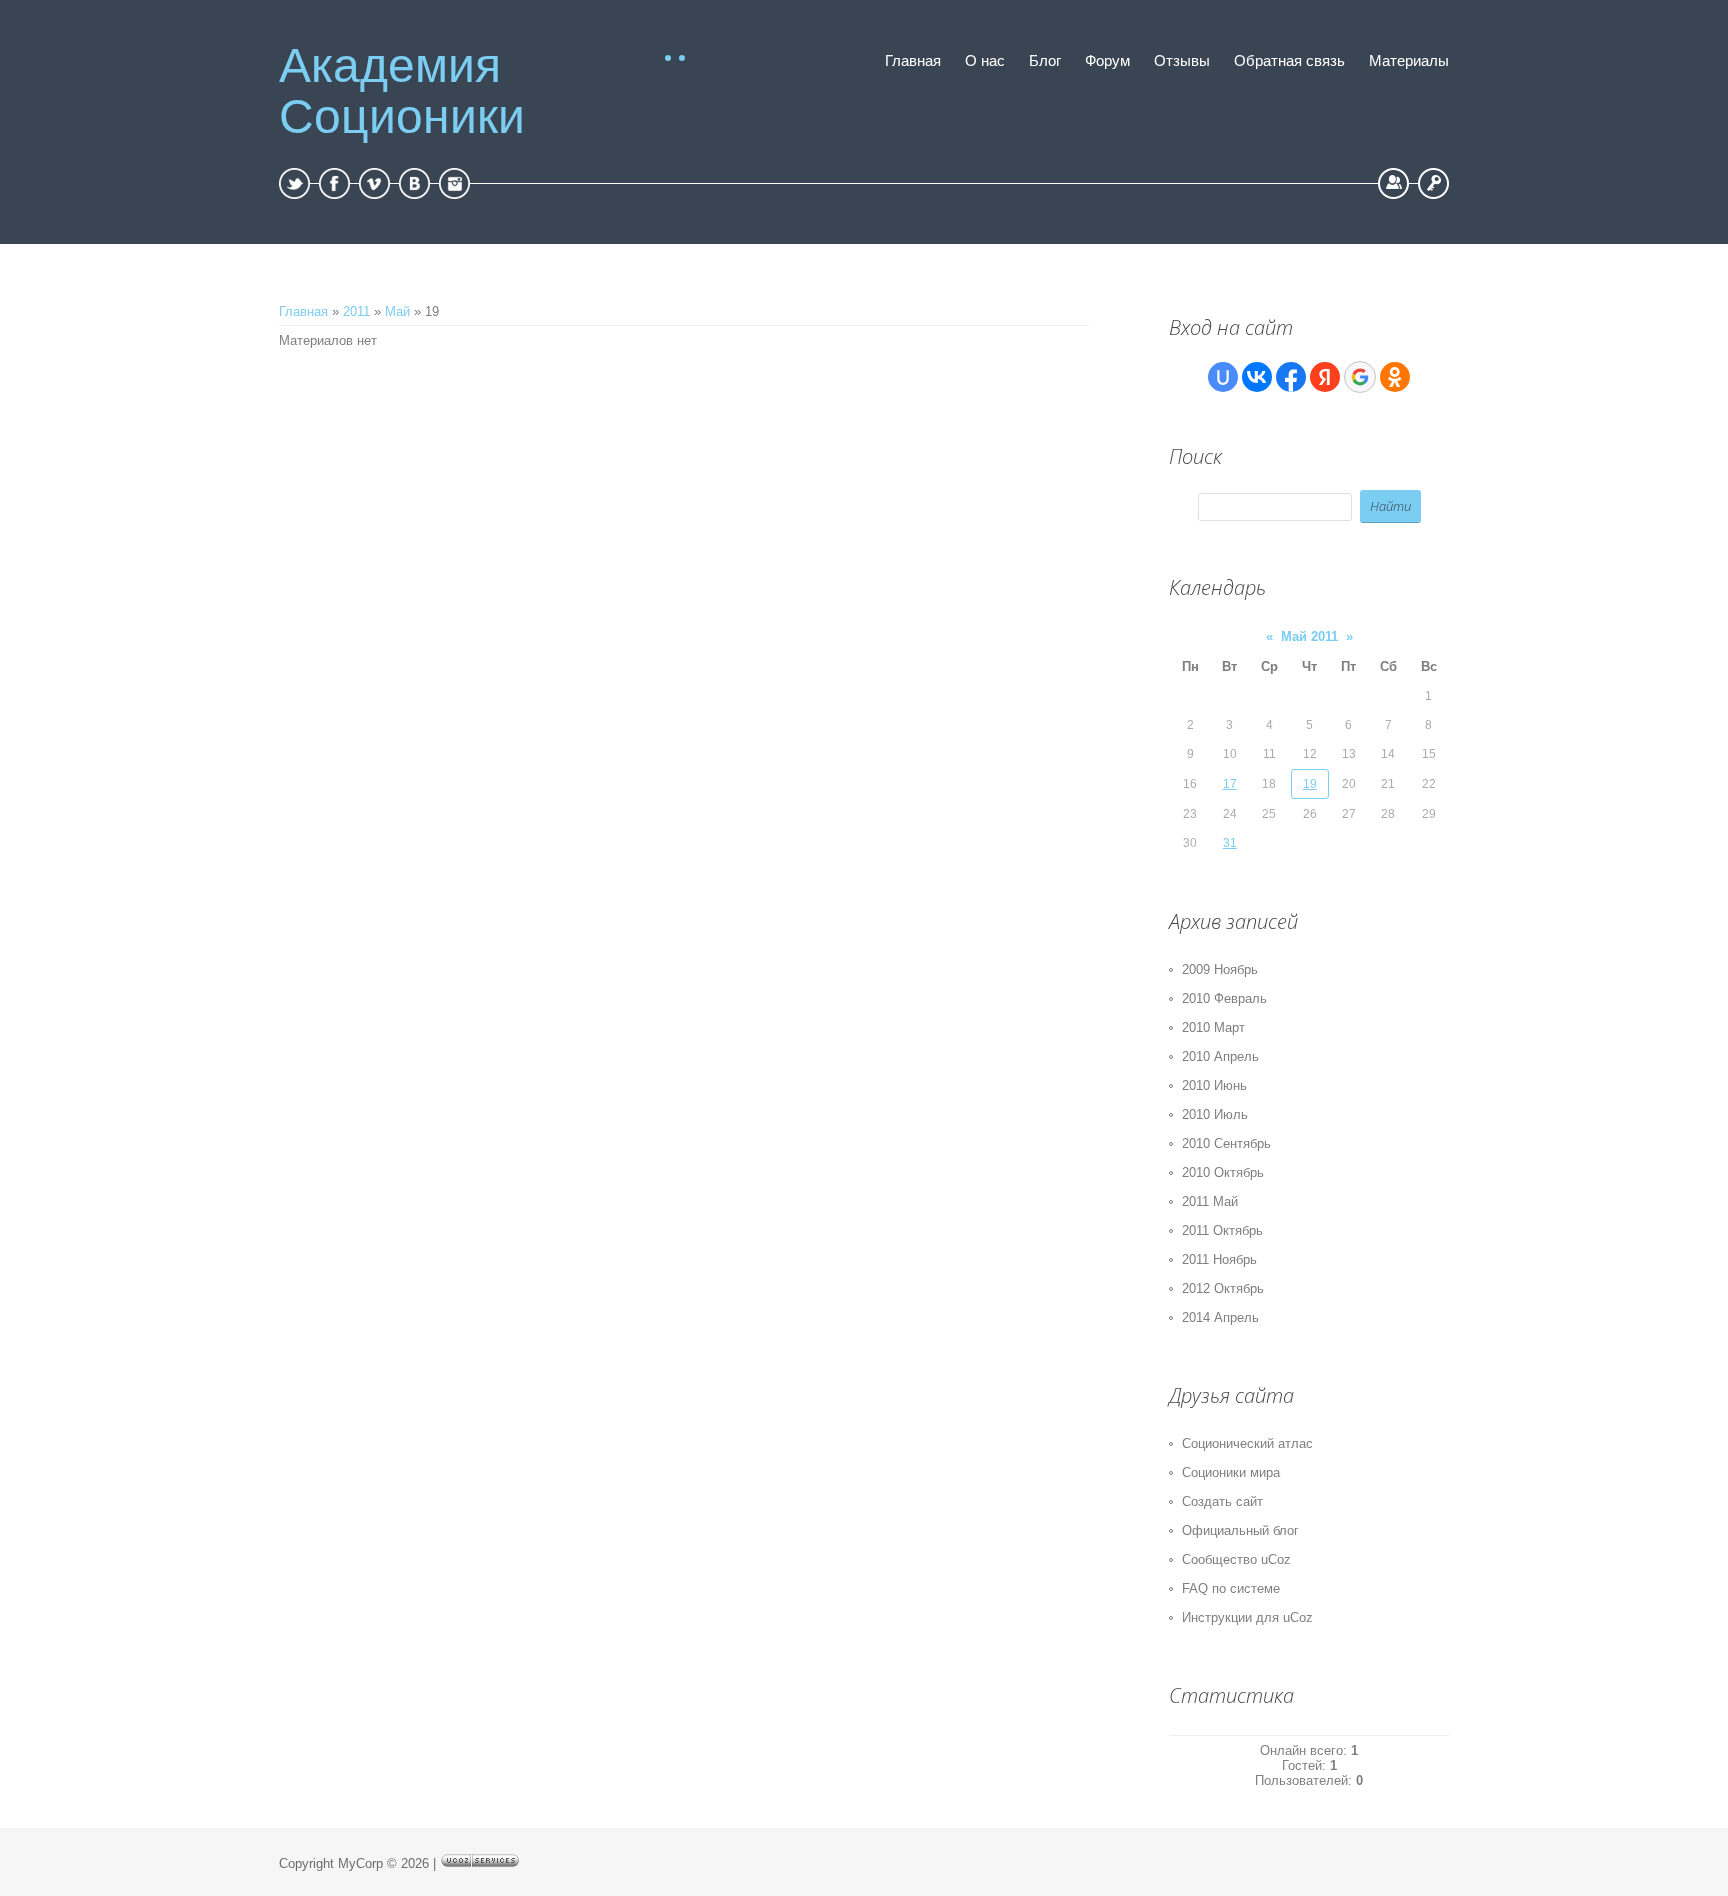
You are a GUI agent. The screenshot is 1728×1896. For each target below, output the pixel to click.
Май (397, 311)
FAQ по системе (1231, 1588)
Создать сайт (1222, 1501)
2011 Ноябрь (1219, 1259)
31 (1230, 843)
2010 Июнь (1214, 1085)
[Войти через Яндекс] (1325, 377)
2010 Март (1213, 1027)
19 (1310, 784)
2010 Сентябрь (1226, 1143)
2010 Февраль (1224, 998)
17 (1230, 784)
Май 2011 (1309, 636)
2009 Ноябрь (1220, 969)
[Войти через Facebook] (1291, 377)
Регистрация (1393, 183)
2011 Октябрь (1222, 1230)
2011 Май (1210, 1201)
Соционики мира (1231, 1472)
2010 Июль (1215, 1114)
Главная (303, 311)
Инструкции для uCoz (1247, 1617)
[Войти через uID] (1223, 377)
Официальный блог (1240, 1530)
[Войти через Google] (1360, 377)
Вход (1433, 183)
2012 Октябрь (1223, 1288)
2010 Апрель (1220, 1056)
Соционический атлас (1247, 1443)
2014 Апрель (1220, 1317)
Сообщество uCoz (1236, 1559)
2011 (356, 311)
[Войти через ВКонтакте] (1257, 377)
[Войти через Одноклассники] (1395, 377)
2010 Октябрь (1223, 1172)
